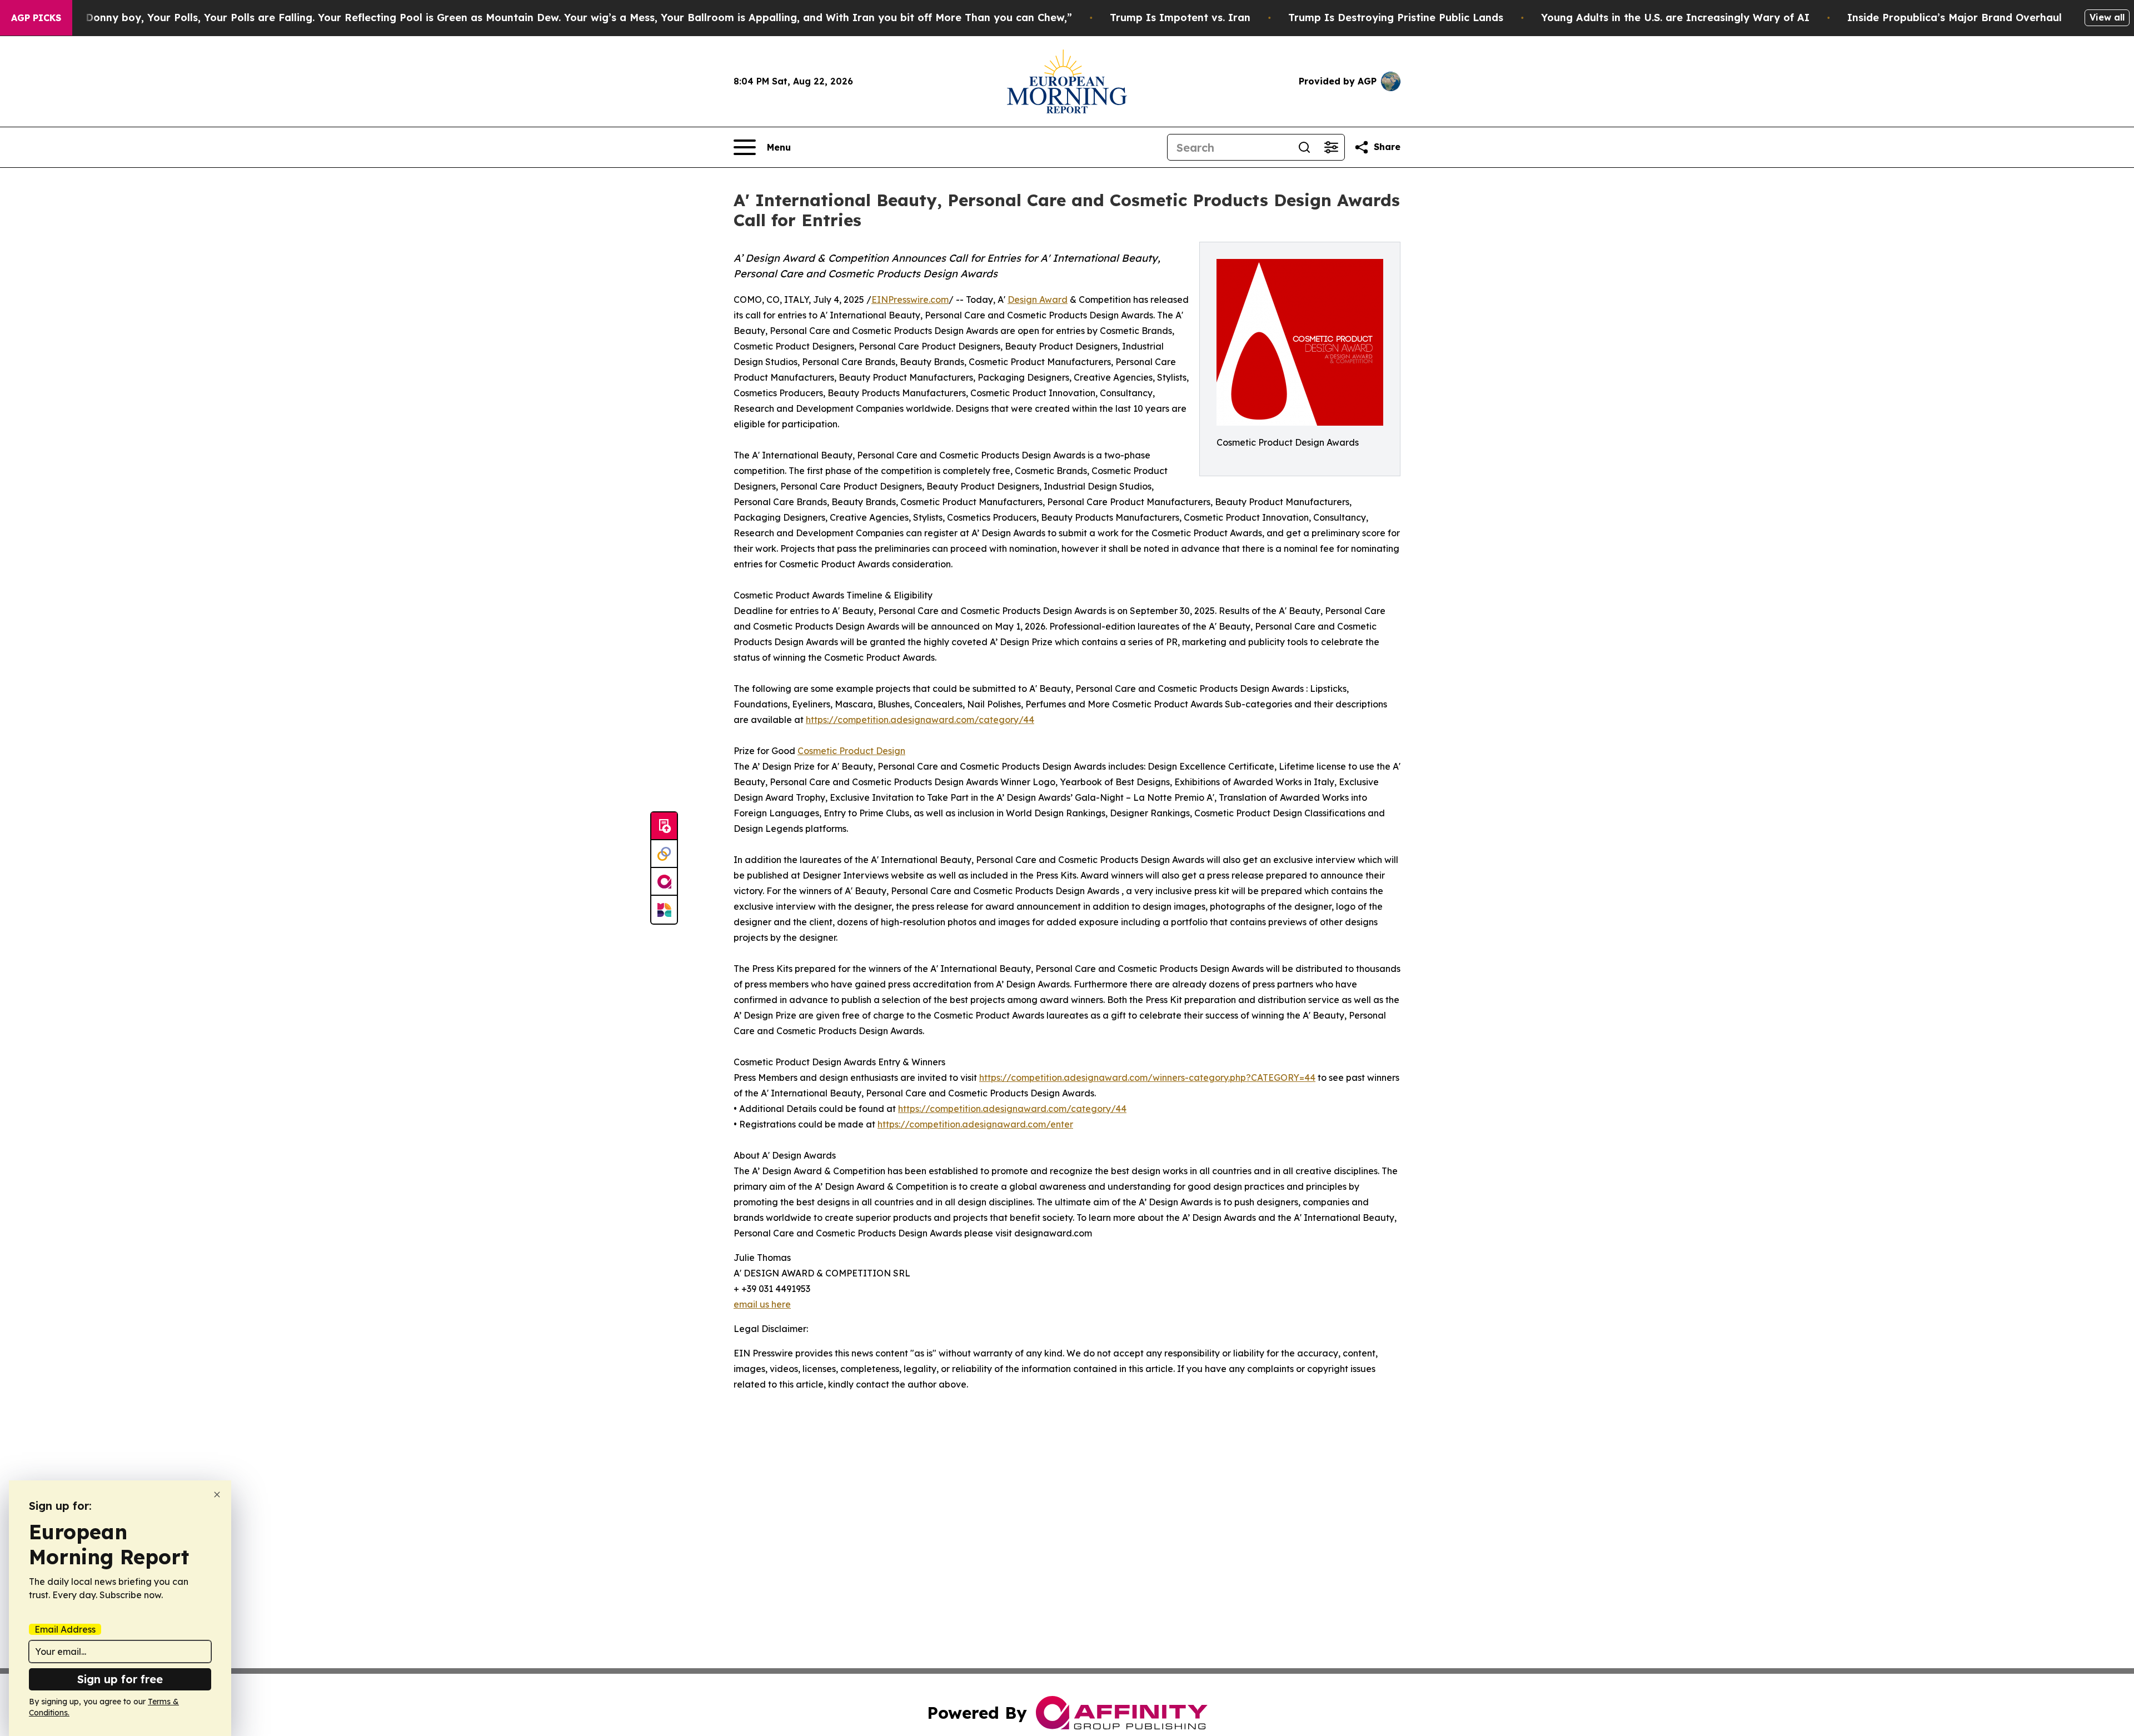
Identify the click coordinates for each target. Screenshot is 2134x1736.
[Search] (1304, 147)
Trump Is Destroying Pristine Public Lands (1396, 18)
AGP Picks (36, 18)
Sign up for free (120, 1679)
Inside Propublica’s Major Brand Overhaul (1954, 18)
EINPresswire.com (910, 300)
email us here (762, 1304)
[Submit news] (664, 826)
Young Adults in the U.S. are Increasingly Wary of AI (1675, 18)
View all (2107, 17)
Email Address (65, 1629)
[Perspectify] (664, 854)
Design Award (1038, 300)
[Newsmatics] (664, 910)
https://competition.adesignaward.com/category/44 (920, 720)
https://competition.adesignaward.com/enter (975, 1124)
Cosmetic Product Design (851, 751)
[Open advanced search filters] (1331, 147)
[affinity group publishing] (664, 882)
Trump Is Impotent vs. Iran (1180, 18)
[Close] (217, 1495)
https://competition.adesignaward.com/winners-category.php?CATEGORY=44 (1147, 1077)
